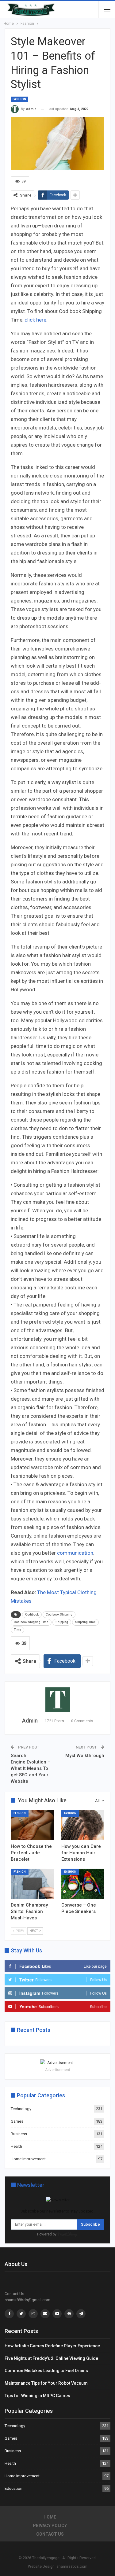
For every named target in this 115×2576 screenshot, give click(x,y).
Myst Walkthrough (85, 1756)
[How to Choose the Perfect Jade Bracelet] (32, 1825)
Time (17, 1630)
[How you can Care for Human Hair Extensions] (83, 1825)
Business (19, 2134)
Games (17, 2121)
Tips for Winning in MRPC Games (37, 2396)
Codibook (32, 1614)
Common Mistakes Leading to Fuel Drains (46, 2371)
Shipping (62, 1622)
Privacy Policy (50, 2526)
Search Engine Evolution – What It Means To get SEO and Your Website (31, 1768)
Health (16, 2146)
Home (50, 2517)
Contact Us (50, 2534)
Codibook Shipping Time (31, 1622)
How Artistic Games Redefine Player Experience (52, 2346)
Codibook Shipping (59, 1614)
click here (35, 320)
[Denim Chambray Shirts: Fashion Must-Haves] (32, 1884)
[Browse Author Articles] (57, 1700)
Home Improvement (28, 2159)
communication (75, 1553)
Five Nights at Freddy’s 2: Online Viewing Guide (51, 2358)
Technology (21, 2109)
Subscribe (90, 2224)
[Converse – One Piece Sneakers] (83, 1884)
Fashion (19, 99)
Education (13, 2488)
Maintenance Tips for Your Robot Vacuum (46, 2383)
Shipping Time (85, 1622)
